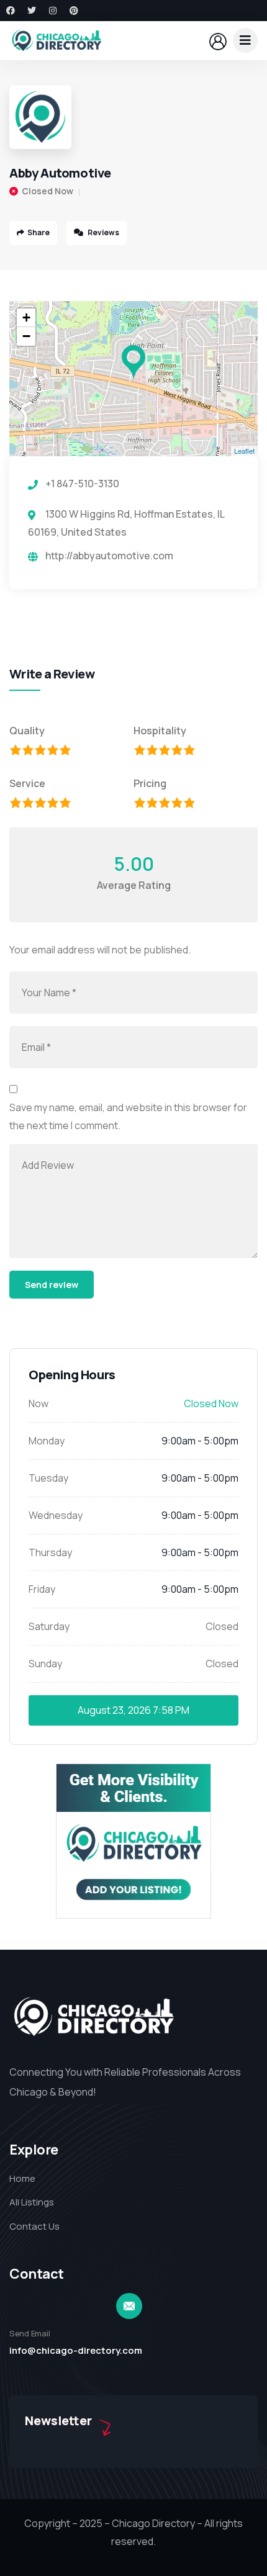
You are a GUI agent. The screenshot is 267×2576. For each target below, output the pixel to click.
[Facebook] (11, 11)
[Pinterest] (74, 11)
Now (38, 1403)
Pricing (150, 783)
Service (27, 783)
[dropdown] (245, 40)
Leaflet (244, 451)
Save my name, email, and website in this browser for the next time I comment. (128, 1116)
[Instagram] (53, 11)
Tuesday (48, 1478)
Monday (47, 1441)
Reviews (103, 232)
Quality (27, 731)
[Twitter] (32, 11)
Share (38, 232)
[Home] (56, 40)
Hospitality (160, 731)
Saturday (49, 1626)
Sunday (45, 1664)
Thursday (50, 1552)
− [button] (26, 336)
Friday (42, 1589)
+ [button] (26, 317)
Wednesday (56, 1515)
